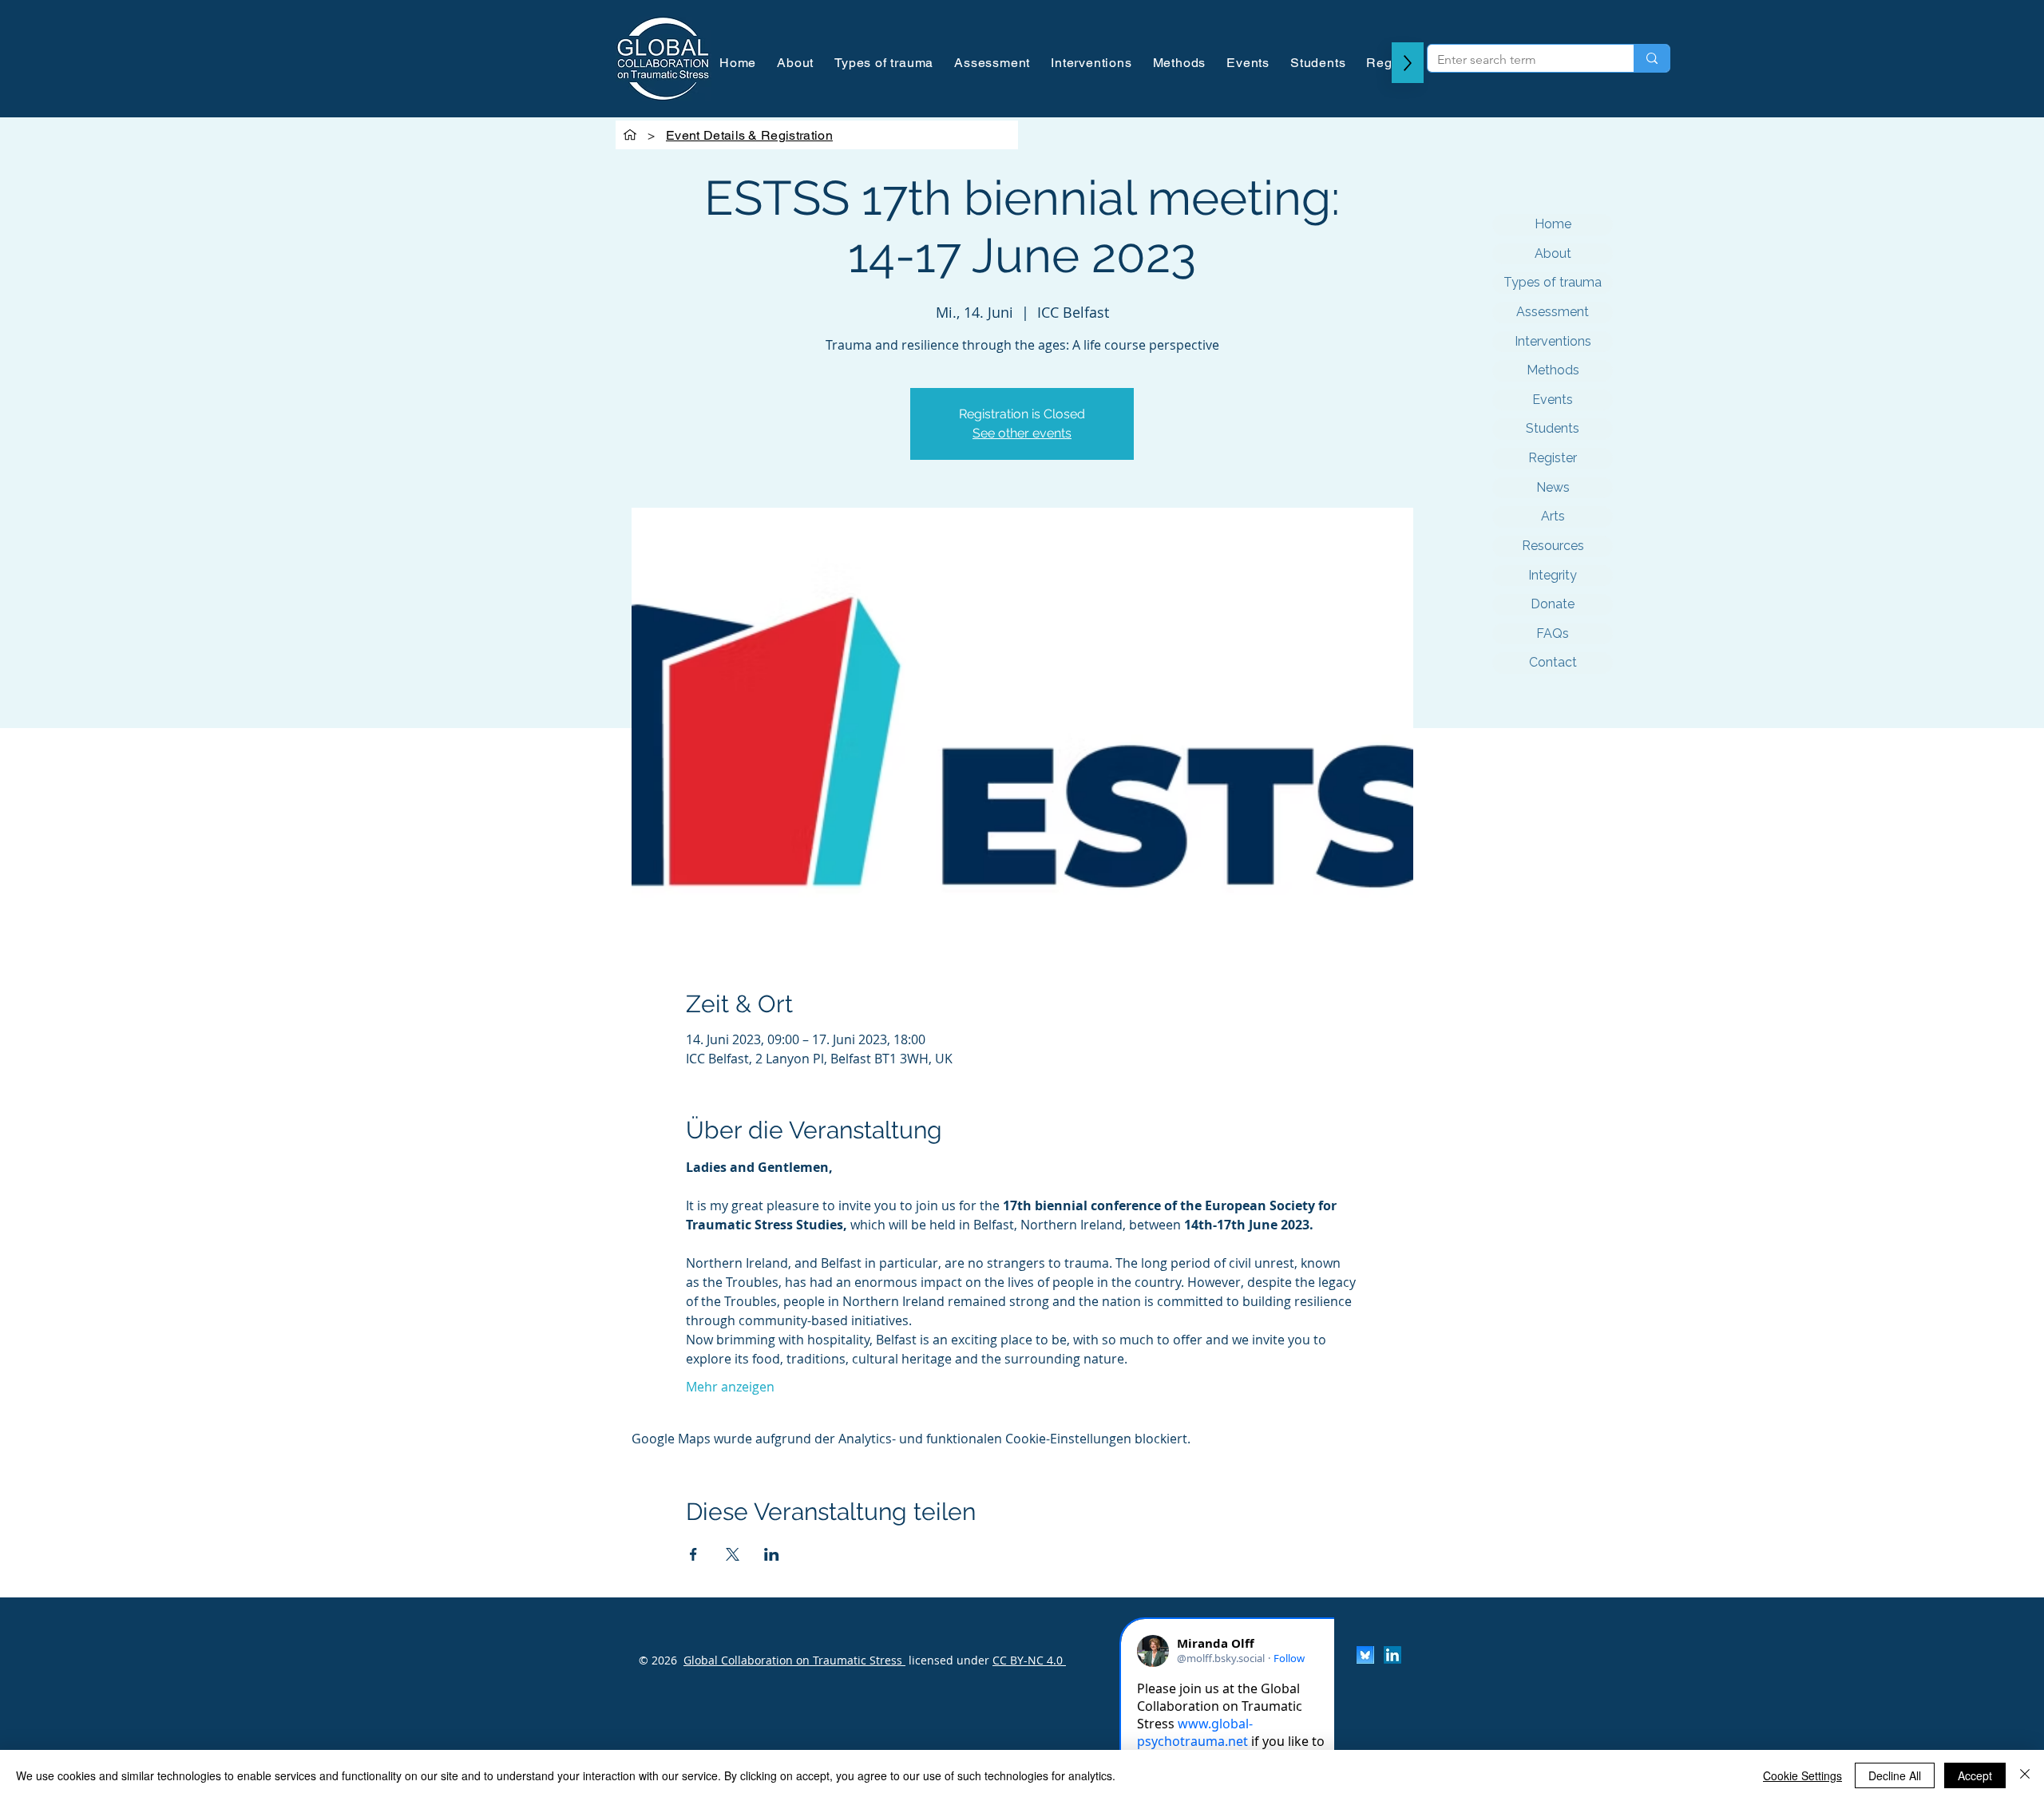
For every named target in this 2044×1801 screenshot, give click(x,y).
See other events (1022, 433)
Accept (1975, 1775)
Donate (1553, 604)
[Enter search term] (1652, 58)
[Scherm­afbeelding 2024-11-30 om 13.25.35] (1365, 1655)
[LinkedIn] (1392, 1655)
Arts (1553, 516)
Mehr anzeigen (730, 1387)
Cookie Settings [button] (1802, 1775)
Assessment (1553, 312)
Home (1553, 224)
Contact (1553, 662)
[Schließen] (2025, 1775)
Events (1553, 400)
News (1553, 487)
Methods (1553, 370)
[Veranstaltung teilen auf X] (733, 1554)
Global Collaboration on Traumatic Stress (794, 1660)
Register (1553, 458)
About (1553, 253)
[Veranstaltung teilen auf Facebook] (693, 1554)
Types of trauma (1553, 282)
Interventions (1553, 341)
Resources (1553, 546)
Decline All (1895, 1775)
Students (1553, 428)
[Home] (630, 135)
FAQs (1553, 633)
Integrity (1553, 575)
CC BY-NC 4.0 (1029, 1660)
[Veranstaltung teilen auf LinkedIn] (772, 1554)
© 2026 (658, 1660)
